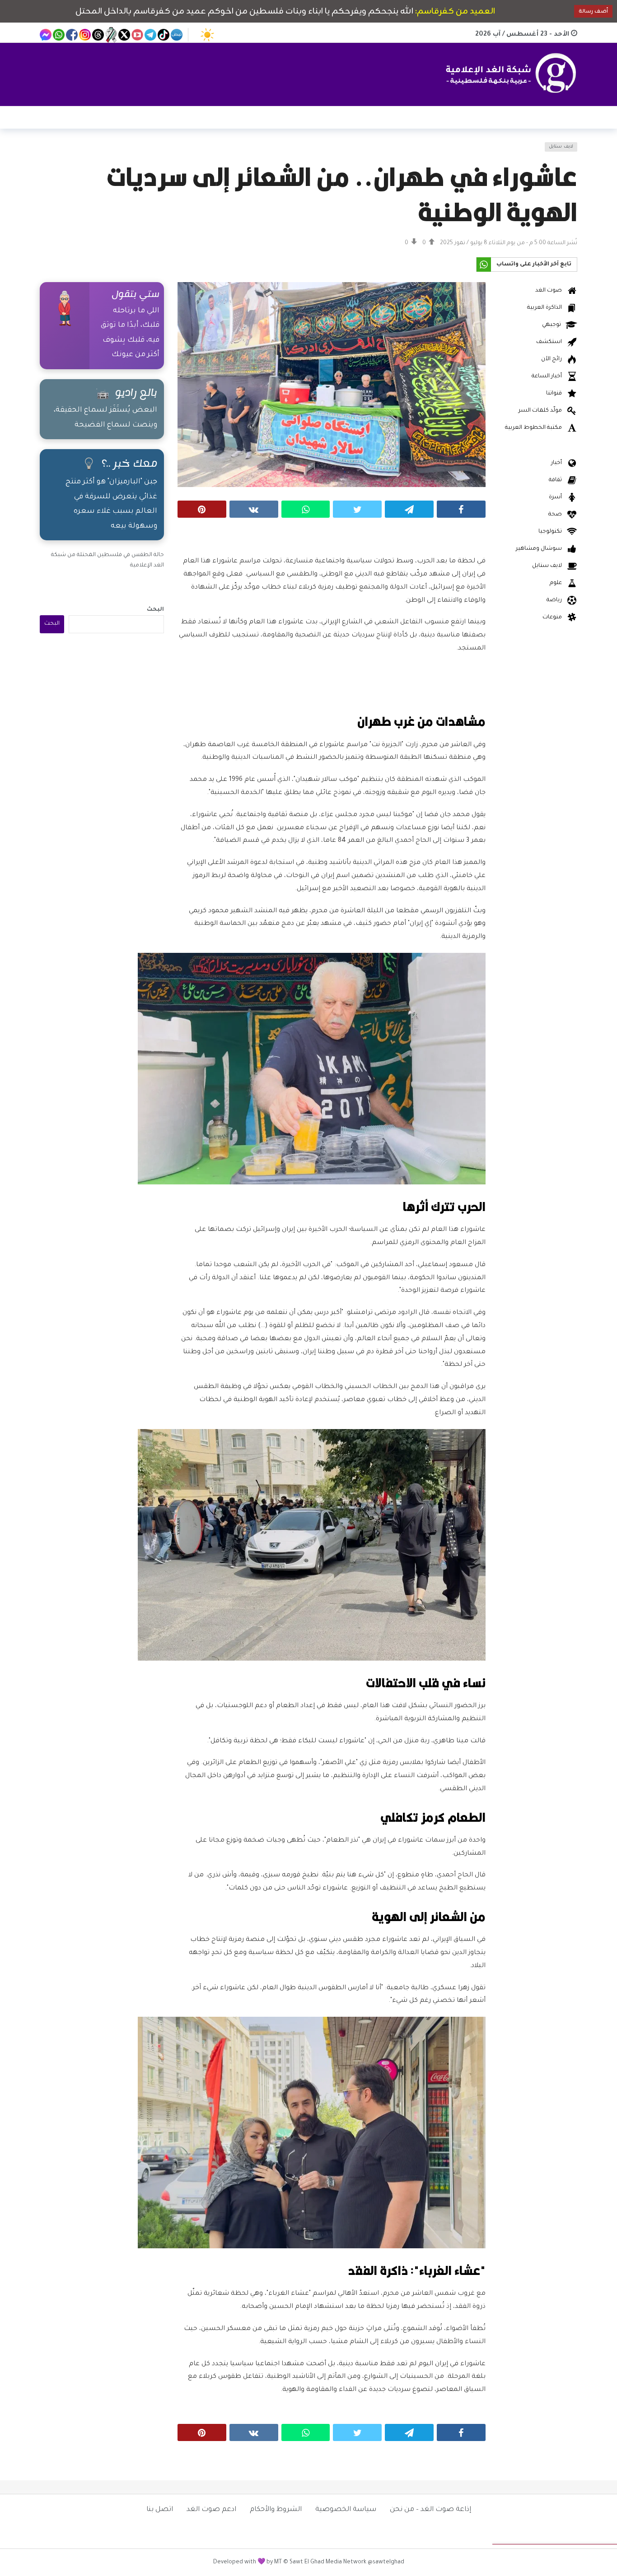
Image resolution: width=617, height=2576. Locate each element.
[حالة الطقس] (207, 35)
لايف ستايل (561, 147)
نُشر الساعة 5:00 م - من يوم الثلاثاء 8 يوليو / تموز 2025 (509, 243)
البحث (155, 610)
